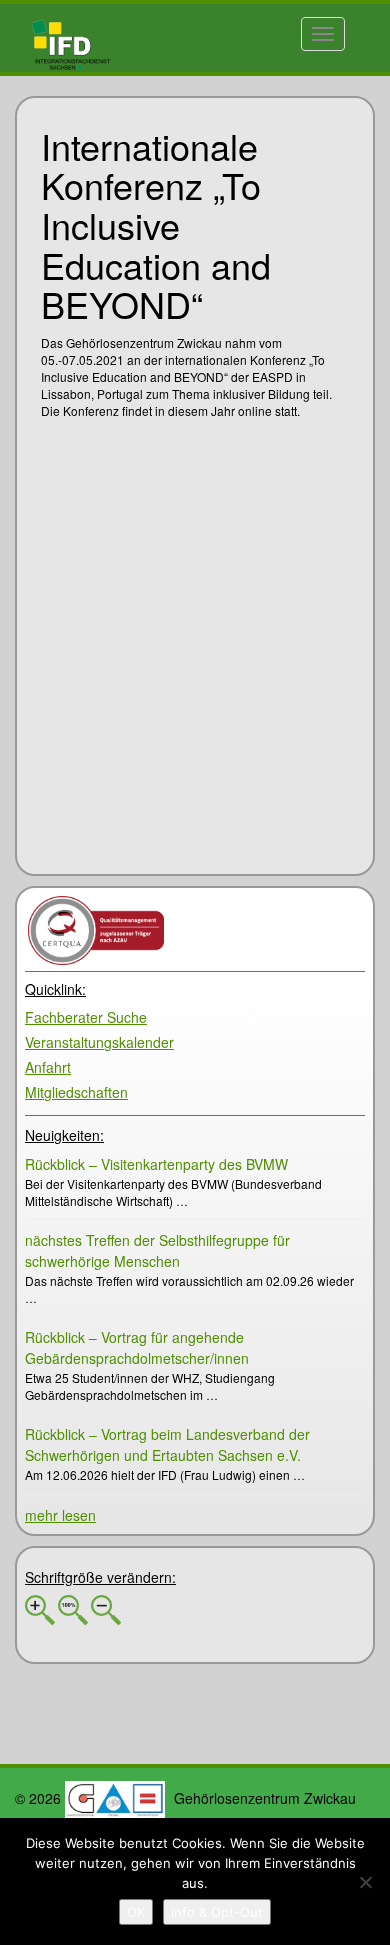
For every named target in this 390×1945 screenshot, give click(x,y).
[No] (365, 1882)
